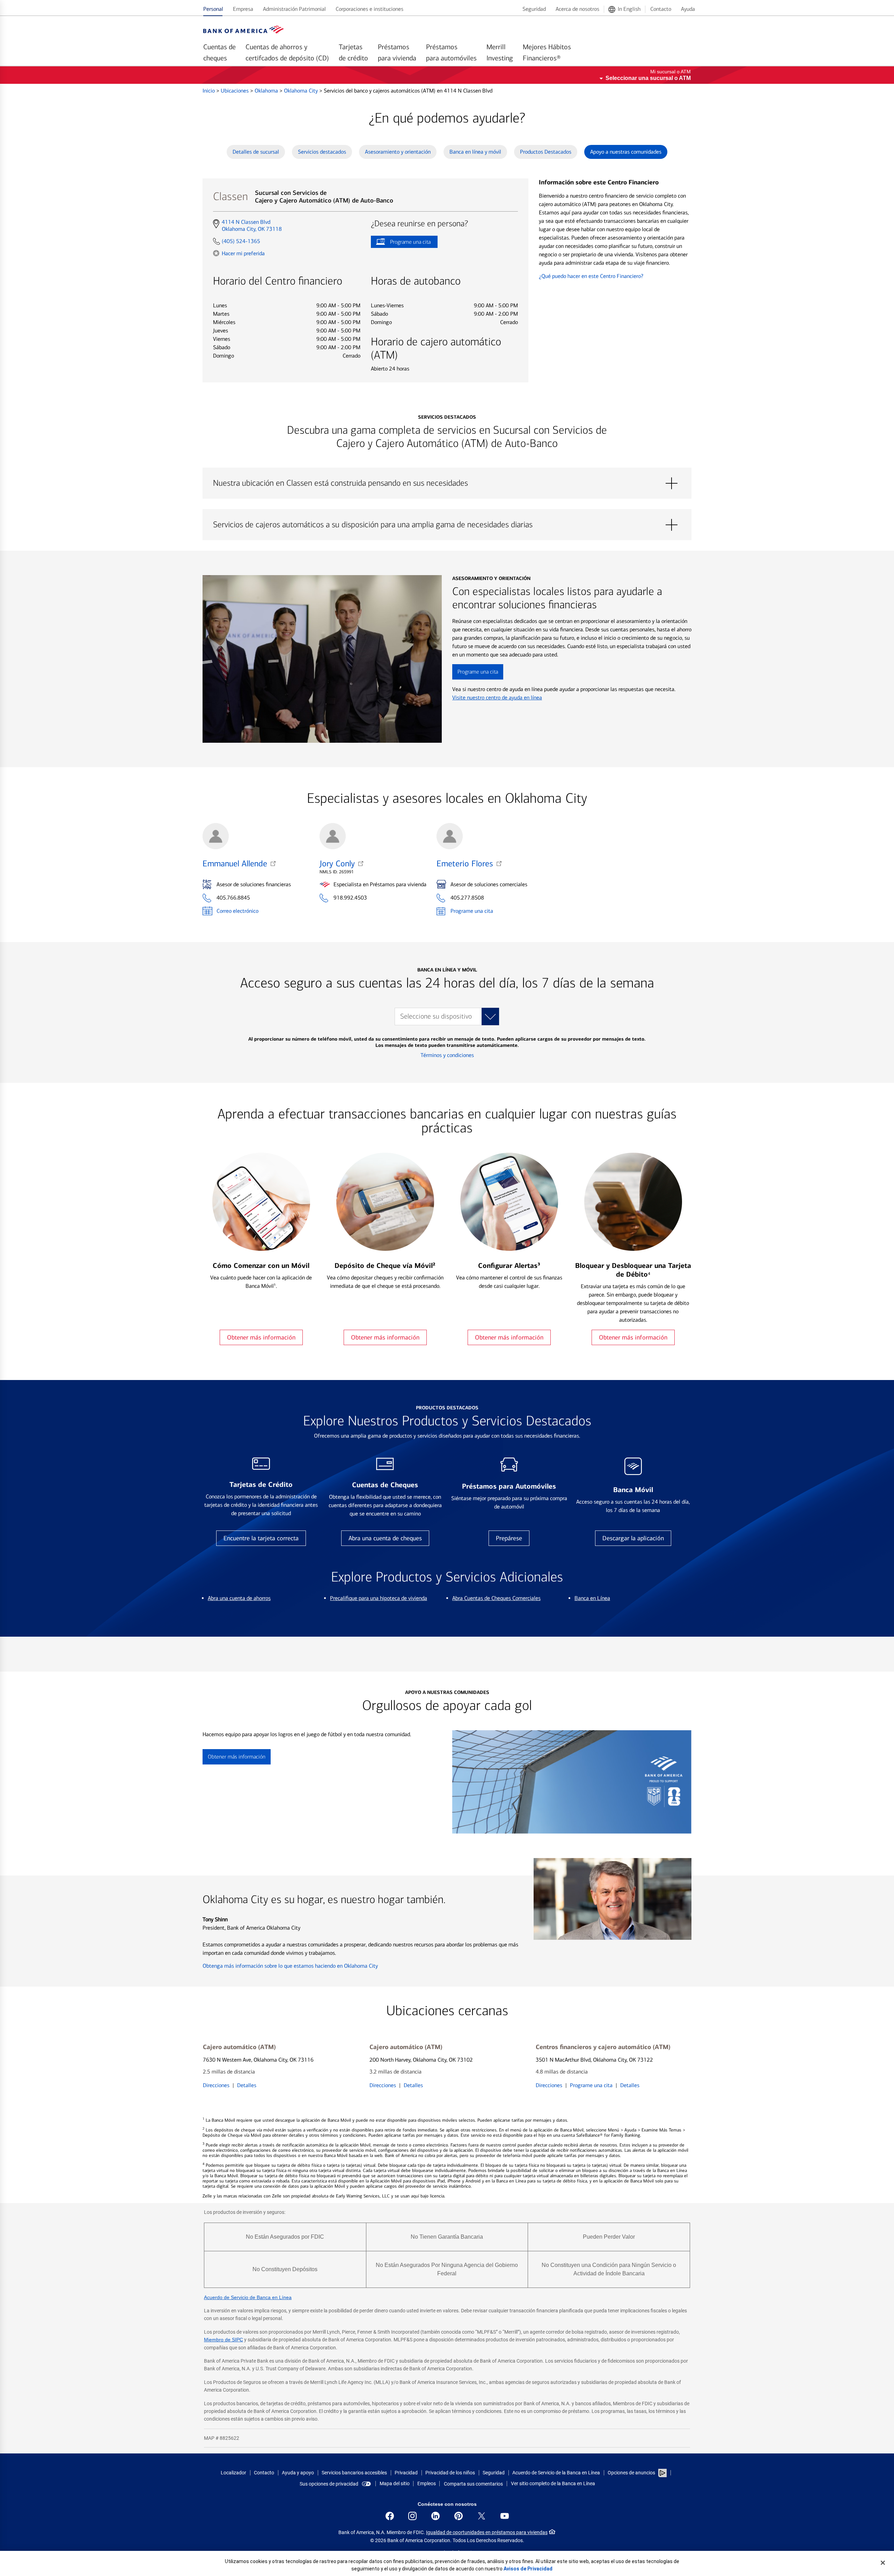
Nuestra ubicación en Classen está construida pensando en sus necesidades (447, 483)
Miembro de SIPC (223, 2340)
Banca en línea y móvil (475, 152)
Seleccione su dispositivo (436, 1016)
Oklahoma (267, 91)
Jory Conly (337, 864)
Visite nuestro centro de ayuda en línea (497, 698)
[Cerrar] (883, 2563)
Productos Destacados (546, 152)
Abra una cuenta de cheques (385, 1538)
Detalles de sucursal (256, 152)
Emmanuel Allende (235, 864)
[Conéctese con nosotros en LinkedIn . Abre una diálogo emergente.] (435, 2516)
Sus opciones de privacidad (329, 2484)
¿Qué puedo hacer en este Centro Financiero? (591, 276)
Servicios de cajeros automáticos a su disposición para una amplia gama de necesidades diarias (447, 525)
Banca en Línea (592, 1598)
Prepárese (509, 1538)
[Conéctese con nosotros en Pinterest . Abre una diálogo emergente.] (459, 2516)
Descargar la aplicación (633, 1538)
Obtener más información (261, 1337)
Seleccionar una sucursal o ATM (648, 78)
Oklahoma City (302, 91)
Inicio (209, 91)
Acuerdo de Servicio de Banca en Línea (248, 2297)
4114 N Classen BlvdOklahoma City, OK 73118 (252, 226)
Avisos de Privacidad (528, 2569)
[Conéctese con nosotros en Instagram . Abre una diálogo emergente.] (412, 2516)
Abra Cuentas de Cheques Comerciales (496, 1598)
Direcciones (216, 2085)
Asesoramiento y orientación (398, 152)
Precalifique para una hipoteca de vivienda (379, 1598)
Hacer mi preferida (243, 253)
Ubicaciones (235, 91)
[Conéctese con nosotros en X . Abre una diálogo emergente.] (482, 2516)
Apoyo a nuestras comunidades (626, 152)
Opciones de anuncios (632, 2473)
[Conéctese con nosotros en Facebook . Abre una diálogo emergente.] (390, 2516)
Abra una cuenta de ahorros (239, 1598)
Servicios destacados (322, 152)
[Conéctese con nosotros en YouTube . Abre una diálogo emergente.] (505, 2516)
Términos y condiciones (447, 1055)
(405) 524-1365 (241, 241)
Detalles (247, 2085)
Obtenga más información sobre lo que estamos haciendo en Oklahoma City (290, 1966)
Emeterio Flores (465, 864)
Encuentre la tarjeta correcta (261, 1538)
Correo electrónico (237, 911)
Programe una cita (401, 243)
